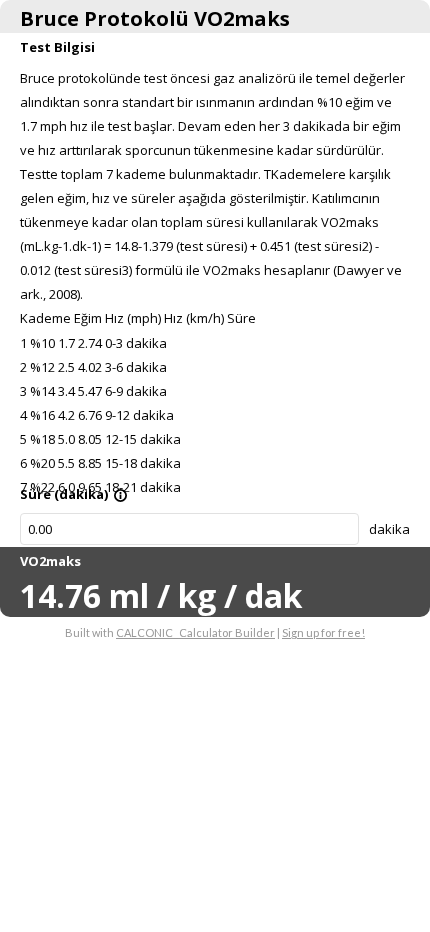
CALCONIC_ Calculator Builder (195, 632)
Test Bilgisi (57, 47)
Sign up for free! (323, 632)
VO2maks (50, 561)
